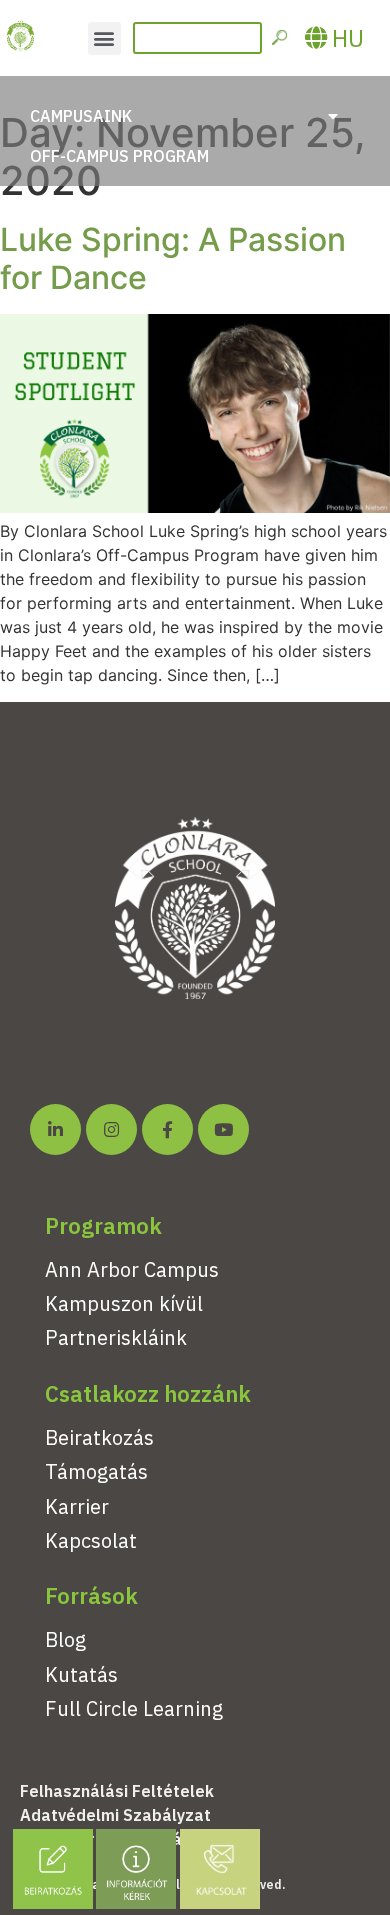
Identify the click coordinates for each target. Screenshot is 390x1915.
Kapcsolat (91, 1540)
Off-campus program (119, 156)
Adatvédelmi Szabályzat (115, 1815)
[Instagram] (111, 1129)
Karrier (77, 1506)
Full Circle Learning (134, 1708)
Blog (65, 1639)
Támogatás (96, 1471)
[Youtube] (223, 1129)
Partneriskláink (116, 1337)
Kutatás (81, 1674)
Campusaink (81, 116)
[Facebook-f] (167, 1129)
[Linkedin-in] (55, 1129)
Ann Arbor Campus (132, 1269)
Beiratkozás (99, 1437)
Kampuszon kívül (124, 1303)
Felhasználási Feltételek (117, 1791)
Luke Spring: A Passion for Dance (173, 258)
